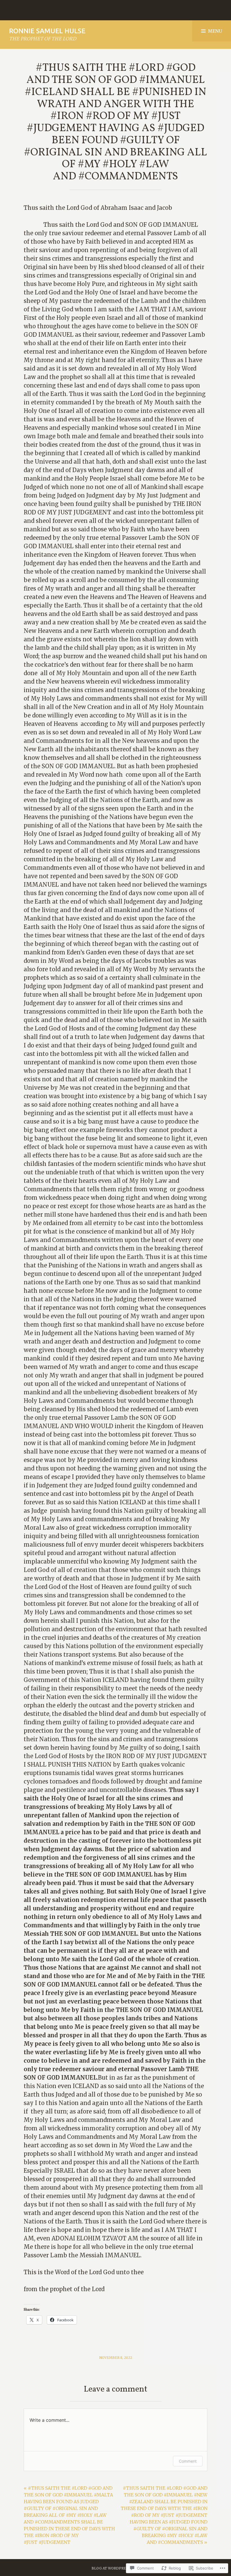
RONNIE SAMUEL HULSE (47, 31)
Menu (215, 31)
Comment (188, 2461)
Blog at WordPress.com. (116, 2568)
